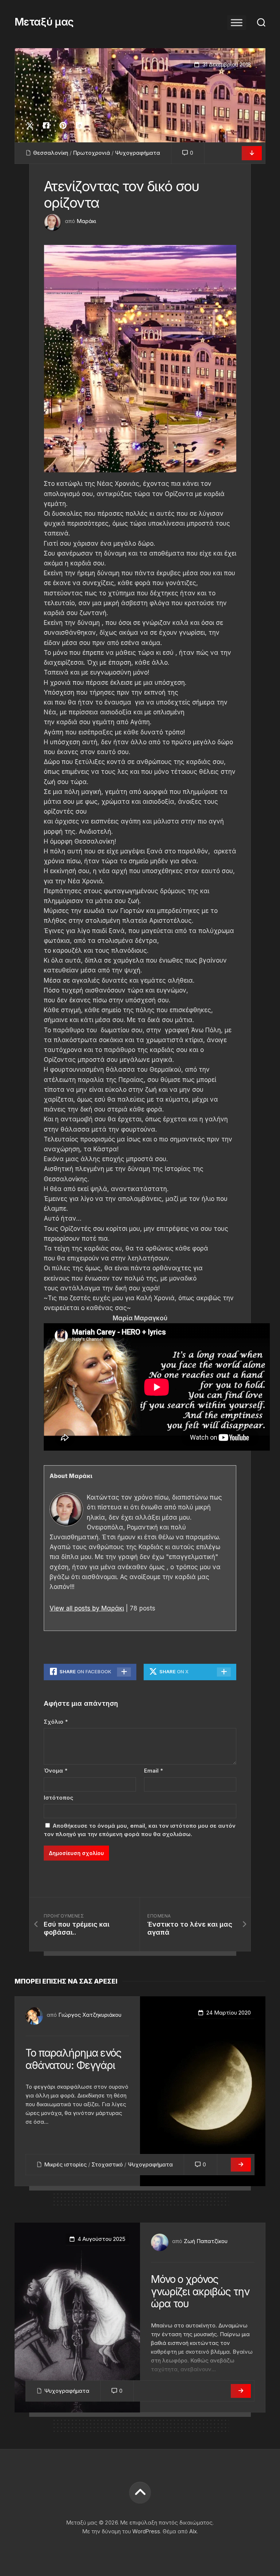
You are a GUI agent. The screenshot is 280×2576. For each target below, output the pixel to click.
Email (153, 1771)
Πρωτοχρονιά (92, 153)
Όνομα (56, 1771)
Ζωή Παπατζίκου (206, 2241)
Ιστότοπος (59, 1798)
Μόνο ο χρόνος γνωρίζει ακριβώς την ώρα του (200, 2291)
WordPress (146, 2531)
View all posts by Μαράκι (87, 1608)
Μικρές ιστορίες (65, 2164)
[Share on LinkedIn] (79, 126)
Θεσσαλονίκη (51, 153)
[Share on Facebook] (46, 126)
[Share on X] (32, 126)
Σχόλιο (56, 1722)
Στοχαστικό (107, 2164)
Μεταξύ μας (44, 22)
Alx (193, 2531)
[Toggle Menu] (237, 22)
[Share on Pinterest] (63, 126)
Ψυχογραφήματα (137, 153)
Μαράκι (86, 221)
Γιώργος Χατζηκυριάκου (90, 2015)
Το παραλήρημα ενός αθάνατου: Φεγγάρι (73, 2059)
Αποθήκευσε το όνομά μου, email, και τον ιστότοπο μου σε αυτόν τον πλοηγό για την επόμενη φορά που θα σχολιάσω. (140, 1830)
